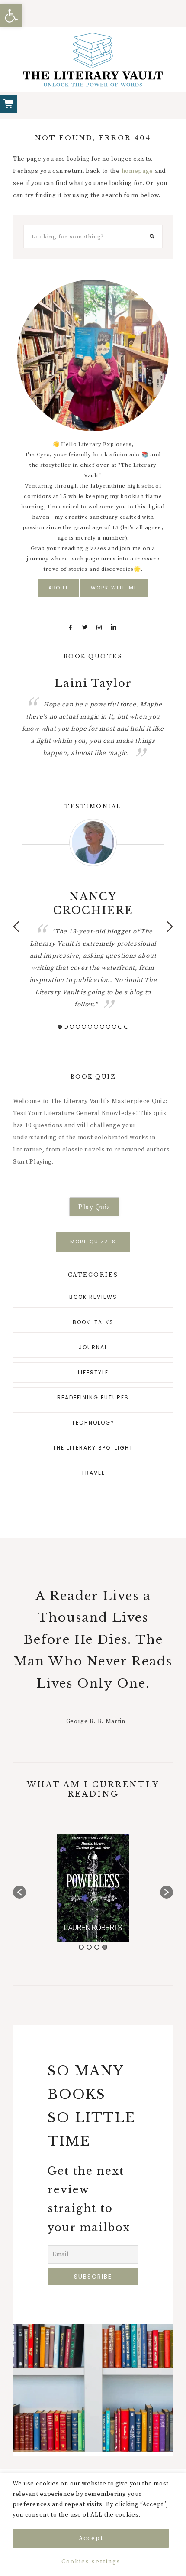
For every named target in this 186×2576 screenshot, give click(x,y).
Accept (91, 2538)
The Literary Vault (93, 59)
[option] (93, 716)
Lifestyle (93, 1372)
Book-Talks (93, 1322)
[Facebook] (71, 628)
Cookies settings (91, 2562)
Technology (93, 1423)
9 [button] (108, 1027)
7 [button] (96, 1027)
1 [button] (60, 1027)
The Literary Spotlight (93, 1448)
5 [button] (84, 1027)
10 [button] (114, 1027)
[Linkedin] (114, 628)
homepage (138, 171)
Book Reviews (93, 1297)
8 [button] (102, 1027)
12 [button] (126, 1027)
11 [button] (120, 1027)
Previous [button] (16, 927)
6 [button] (90, 1027)
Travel (93, 1473)
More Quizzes (93, 1242)
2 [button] (66, 1027)
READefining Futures (93, 1397)
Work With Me (114, 588)
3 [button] (72, 1027)
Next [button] (170, 927)
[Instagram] (99, 628)
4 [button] (78, 1027)
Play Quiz (94, 1207)
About (58, 588)
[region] (93, 2524)
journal (93, 1347)
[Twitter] (85, 628)
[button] (11, 16)
